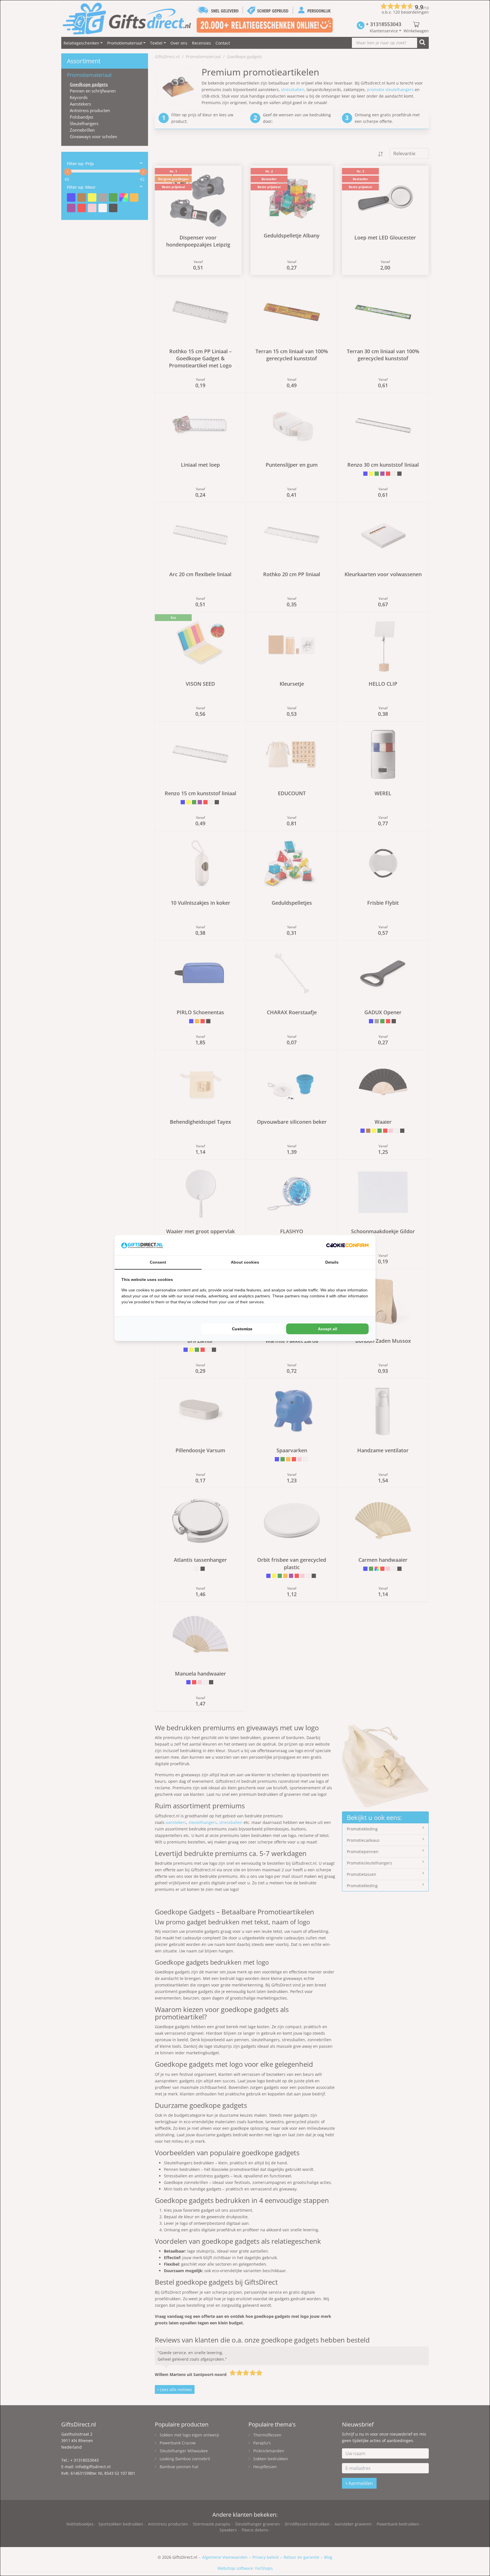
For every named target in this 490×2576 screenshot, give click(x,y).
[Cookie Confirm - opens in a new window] (347, 1245)
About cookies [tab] (245, 1262)
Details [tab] (332, 1262)
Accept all (328, 1329)
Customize (242, 1329)
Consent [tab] (158, 1262)
